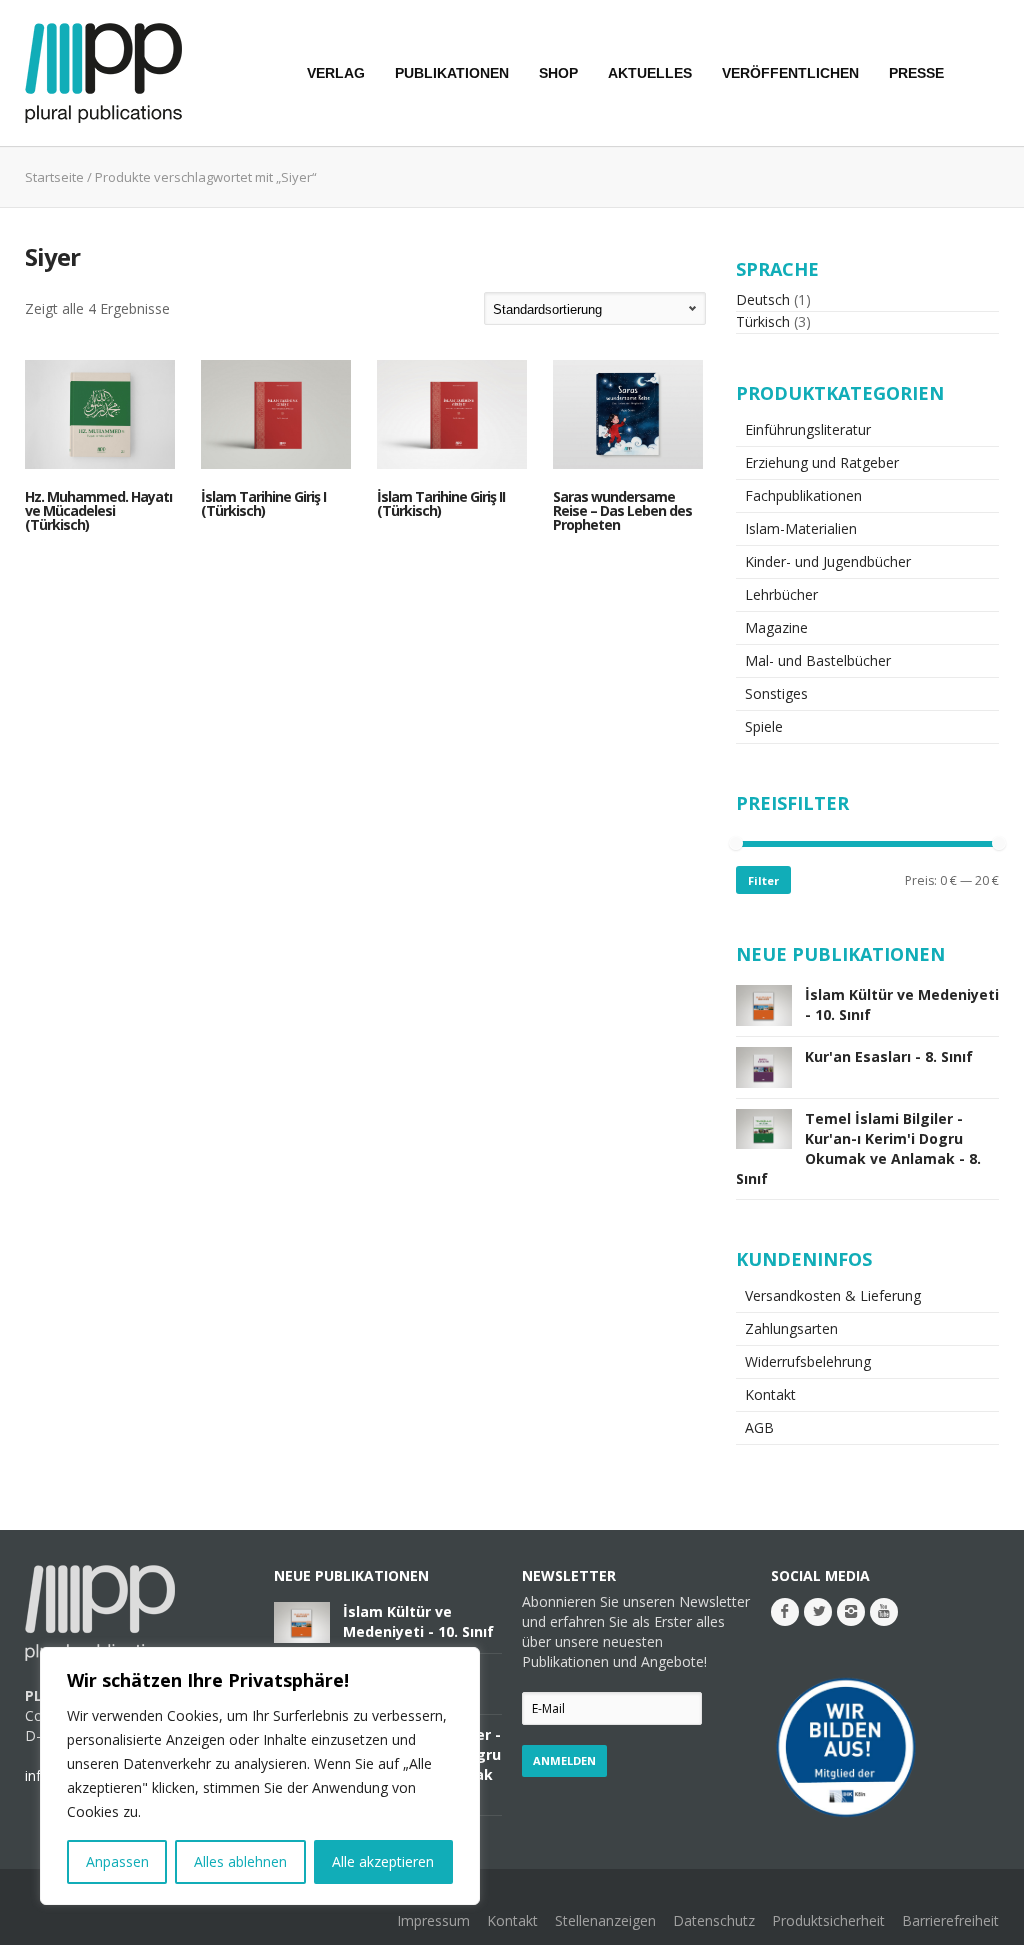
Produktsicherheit (828, 1920)
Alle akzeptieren (383, 1861)
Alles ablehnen (240, 1861)
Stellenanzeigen (605, 1920)
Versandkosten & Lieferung (833, 1295)
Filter (763, 880)
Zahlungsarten (791, 1328)
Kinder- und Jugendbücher (828, 561)
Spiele (764, 726)
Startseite (54, 177)
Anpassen (117, 1861)
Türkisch (763, 321)
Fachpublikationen (803, 495)
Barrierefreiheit (950, 1920)
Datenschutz (714, 1920)
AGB (759, 1427)
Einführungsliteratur (808, 429)
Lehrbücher (781, 594)
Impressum (433, 1920)
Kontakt (770, 1394)
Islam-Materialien (801, 528)
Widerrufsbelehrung (808, 1361)
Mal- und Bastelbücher (818, 660)
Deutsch (763, 299)
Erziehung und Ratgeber (822, 462)
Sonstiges (776, 693)
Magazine (776, 627)
